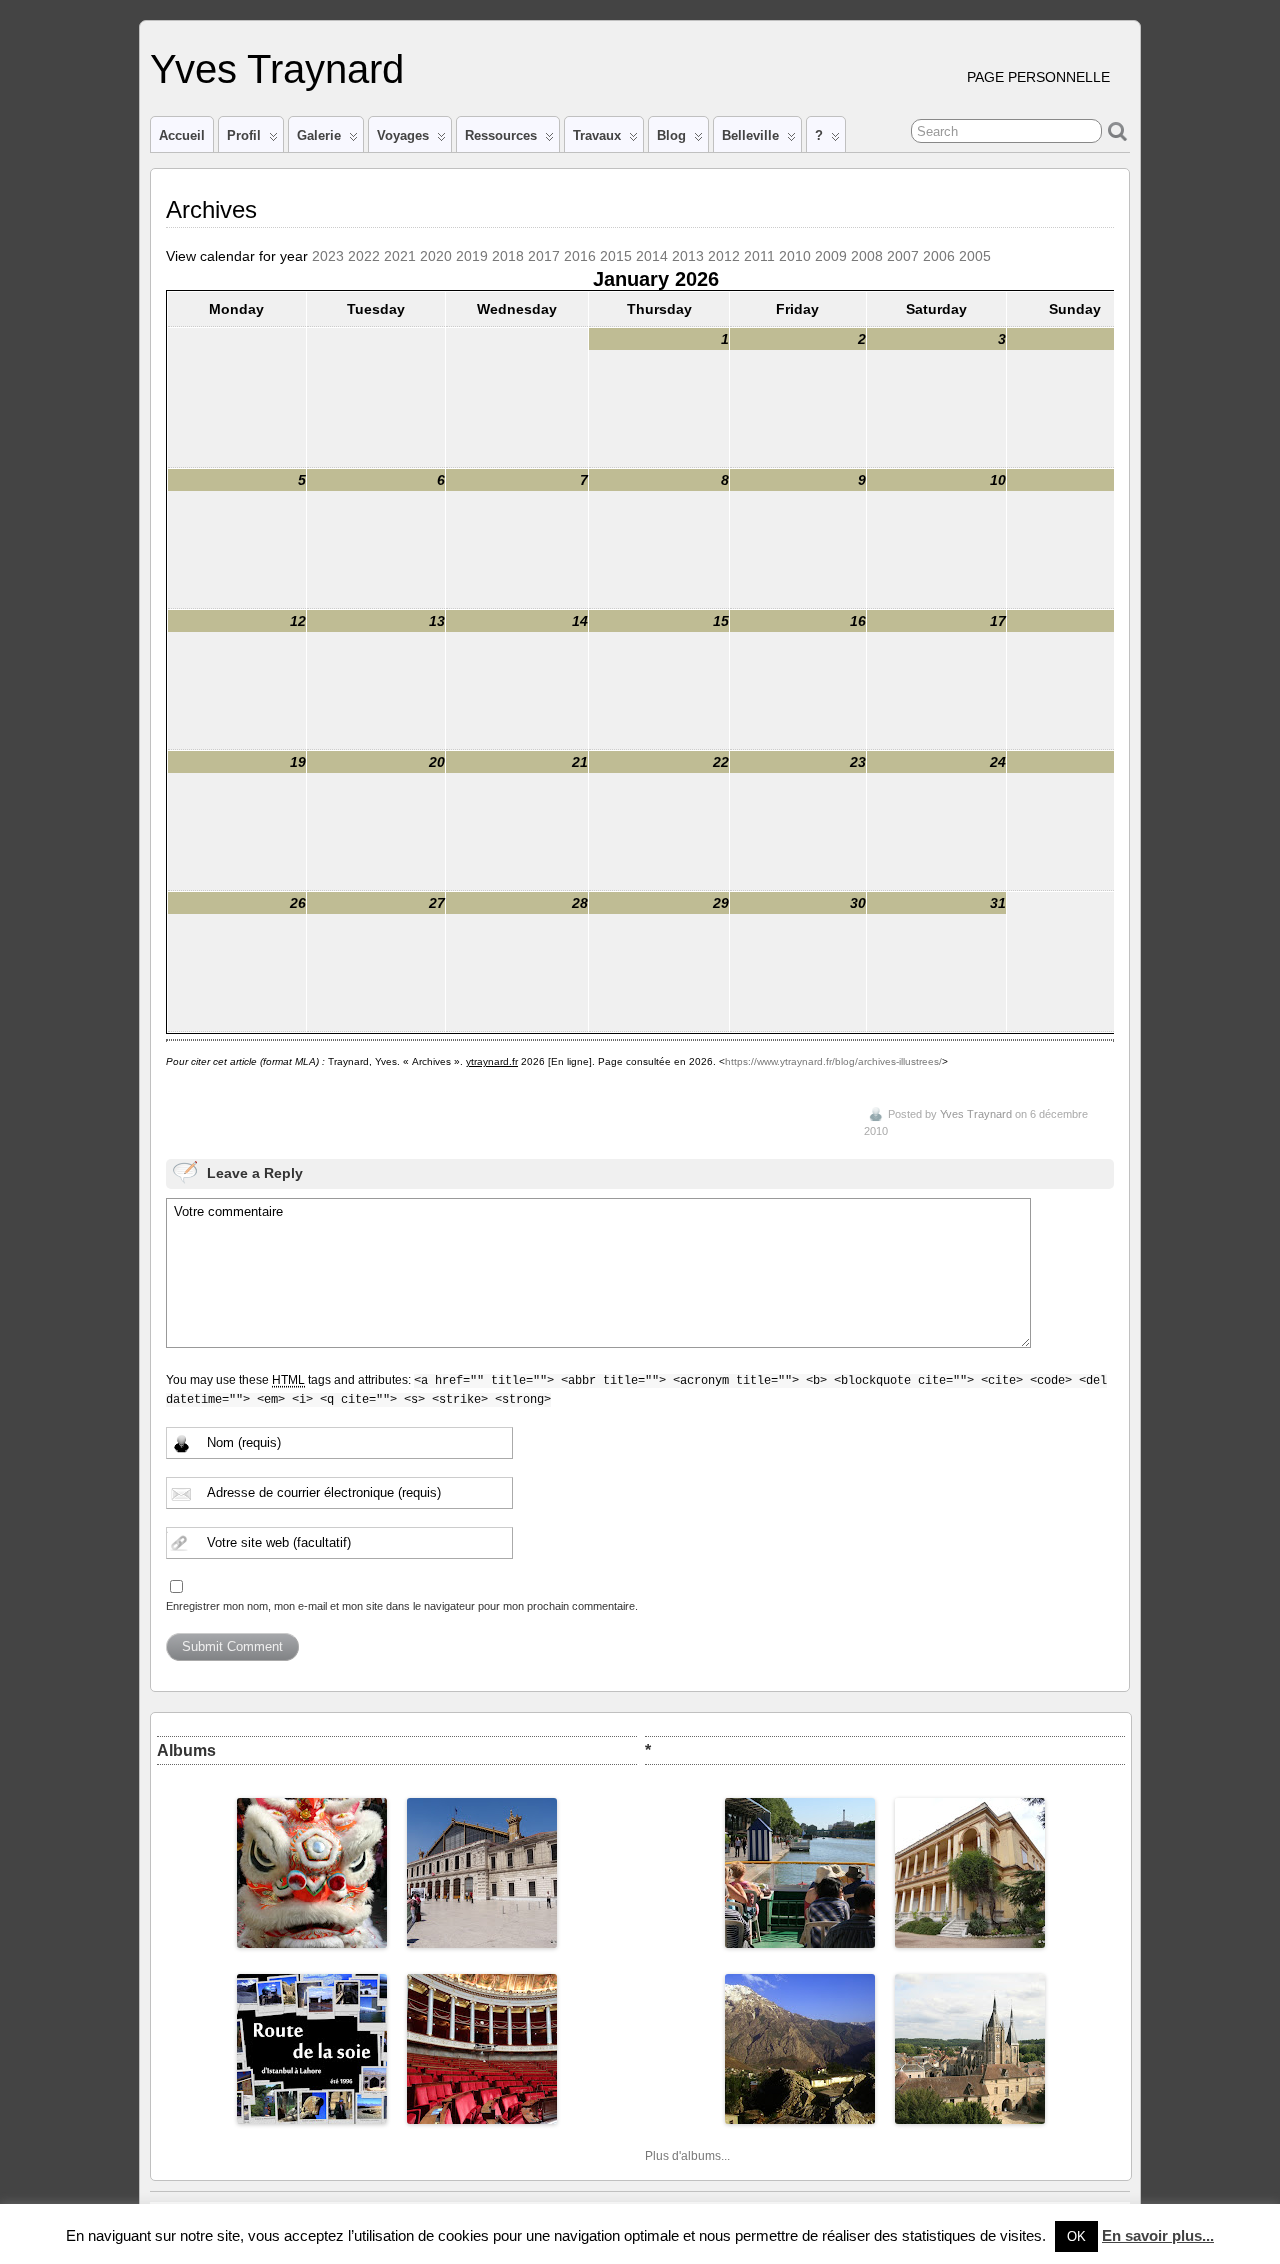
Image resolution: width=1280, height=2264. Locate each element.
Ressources (501, 135)
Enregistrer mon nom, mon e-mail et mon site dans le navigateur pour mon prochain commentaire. (402, 1606)
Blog (671, 135)
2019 (472, 256)
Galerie (319, 135)
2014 (652, 256)
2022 (364, 256)
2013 (688, 256)
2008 (867, 256)
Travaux (597, 135)
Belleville (750, 135)
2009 (831, 256)
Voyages (403, 135)
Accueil (182, 135)
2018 (508, 256)
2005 (975, 256)
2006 (939, 256)
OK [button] (1076, 2236)
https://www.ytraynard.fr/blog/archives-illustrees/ (833, 1061)
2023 (328, 256)
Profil (244, 135)
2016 (580, 256)
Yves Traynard (277, 69)
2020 (436, 256)
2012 (724, 256)
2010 (795, 256)
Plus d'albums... (687, 2156)
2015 (616, 256)
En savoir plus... (1158, 2235)
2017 (544, 256)
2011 (759, 256)
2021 (400, 256)
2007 (903, 256)
